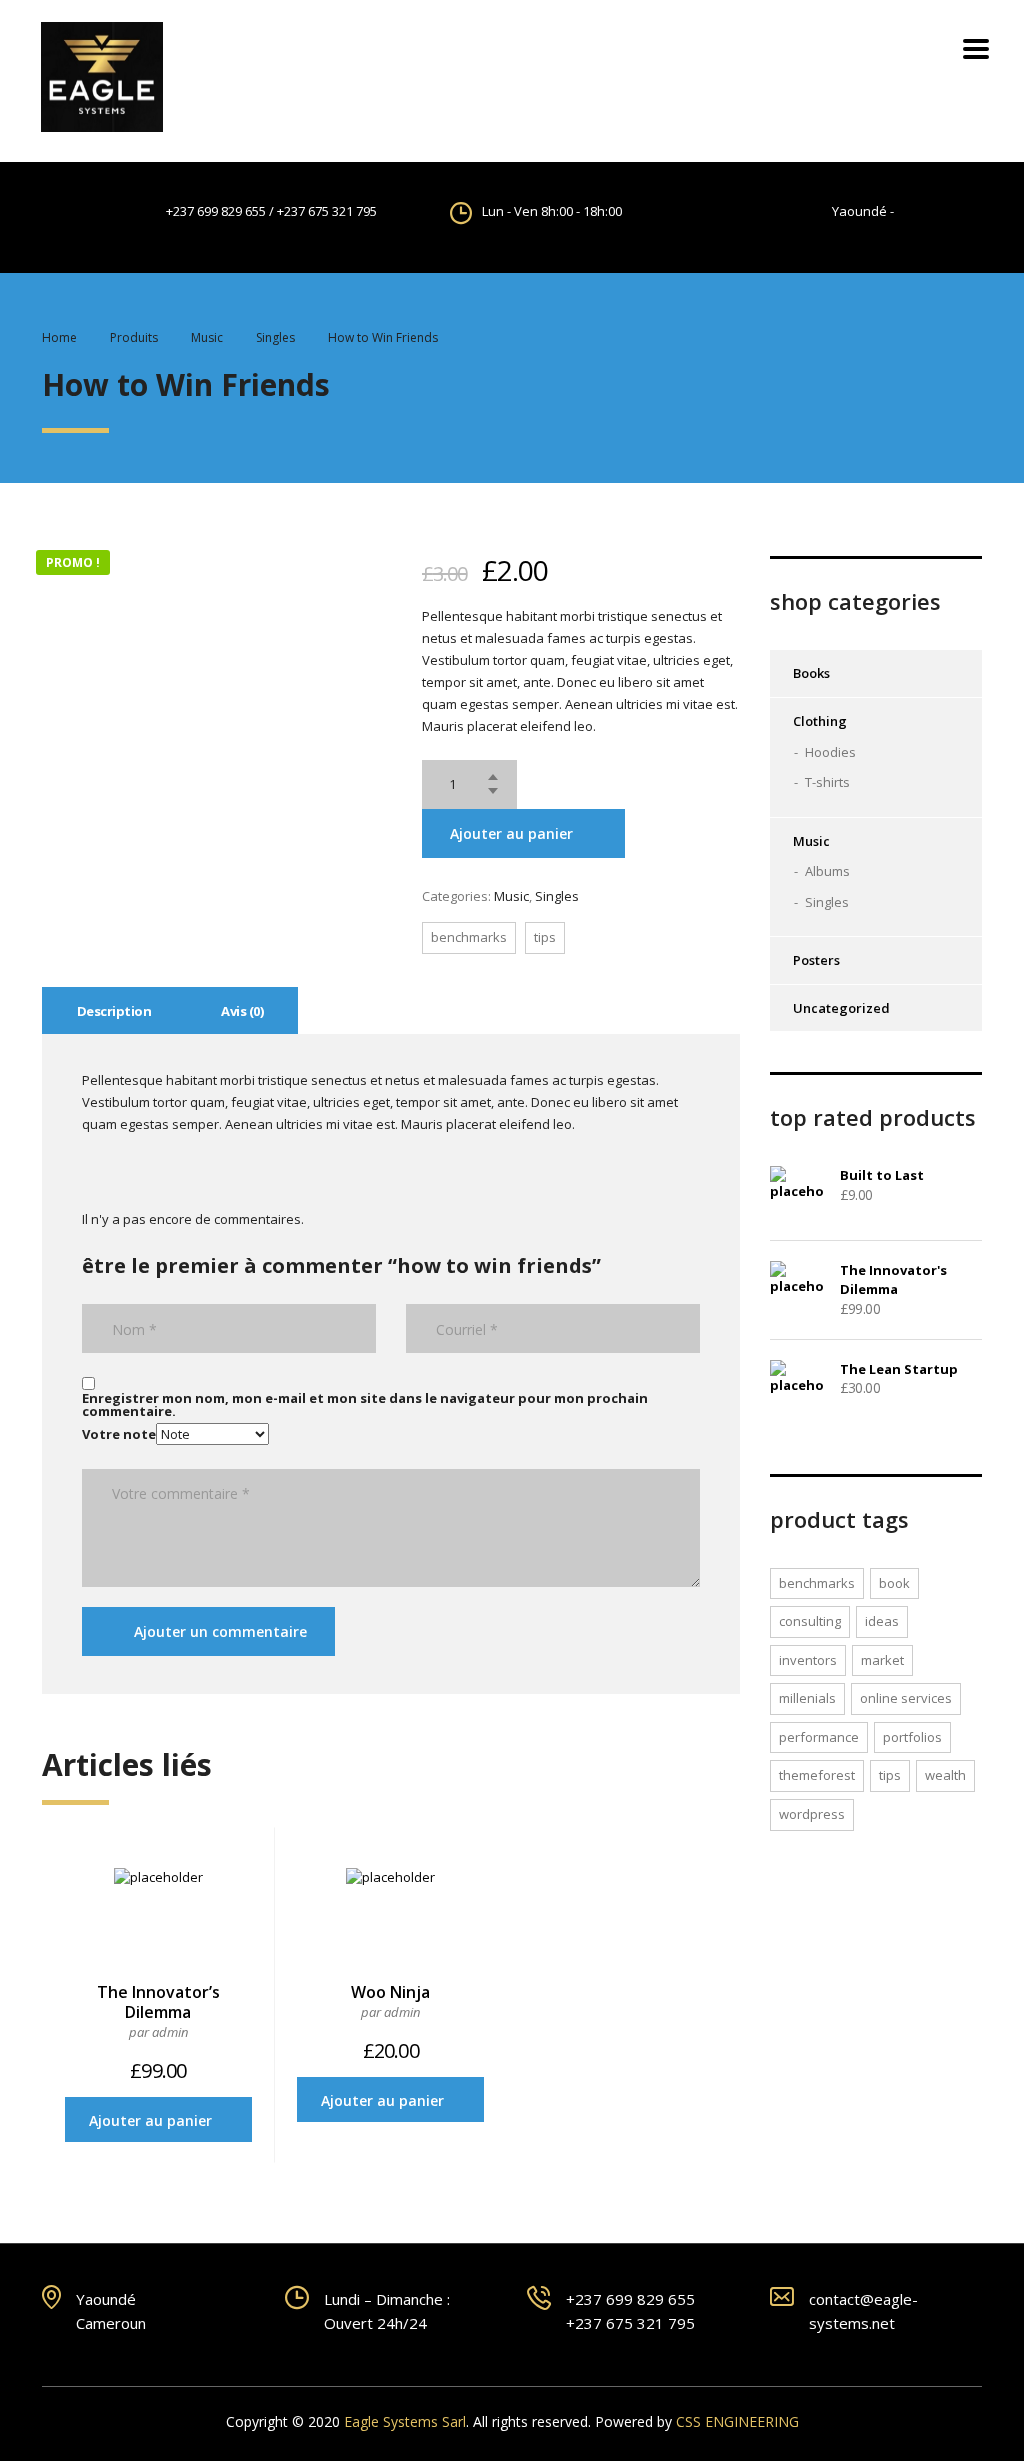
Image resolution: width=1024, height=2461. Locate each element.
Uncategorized (841, 1008)
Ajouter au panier (511, 833)
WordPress (812, 1814)
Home (59, 337)
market (882, 1660)
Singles (557, 896)
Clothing (820, 721)
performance (819, 1737)
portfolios (912, 1737)
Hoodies (830, 752)
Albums (827, 871)
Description (114, 1011)
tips (545, 937)
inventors (808, 1660)
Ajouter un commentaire (220, 1631)
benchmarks (469, 937)
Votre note (119, 1434)
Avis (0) (242, 1011)
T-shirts (827, 782)
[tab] (114, 1011)
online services (906, 1698)
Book (894, 1583)
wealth (945, 1775)
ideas (882, 1621)
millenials (807, 1698)
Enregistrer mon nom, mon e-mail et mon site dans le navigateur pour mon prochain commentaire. (365, 1405)
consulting (810, 1621)
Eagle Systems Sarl (405, 2421)
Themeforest (817, 1775)
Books (811, 673)
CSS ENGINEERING (737, 2421)
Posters (816, 960)
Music (511, 896)
